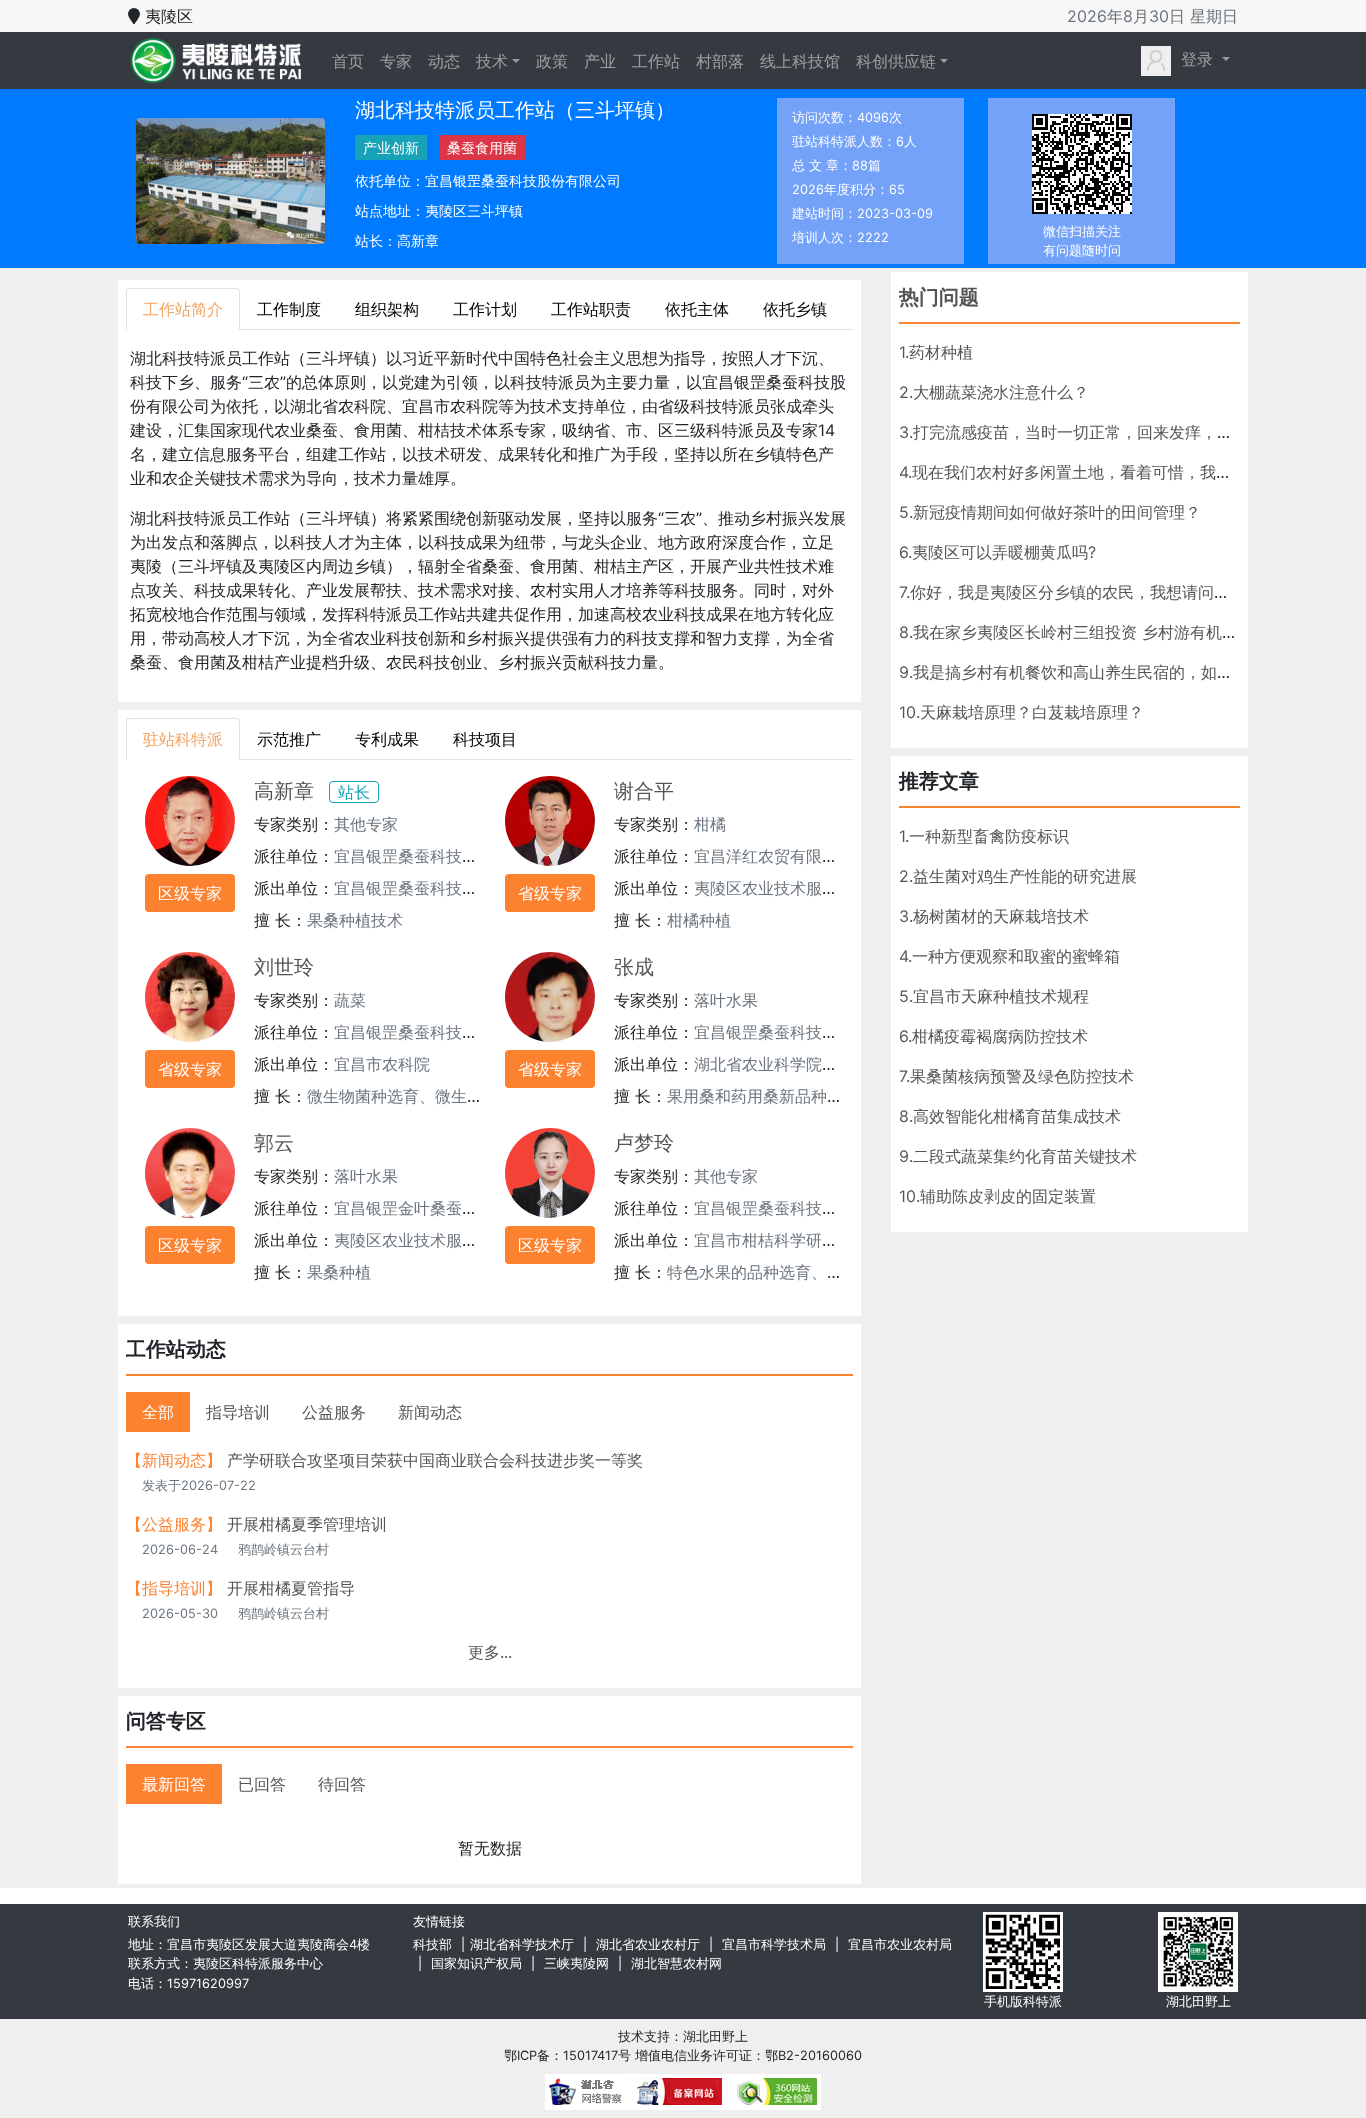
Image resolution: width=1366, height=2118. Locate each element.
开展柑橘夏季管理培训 (256, 1524)
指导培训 (238, 1412)
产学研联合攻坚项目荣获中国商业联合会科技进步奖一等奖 (384, 1460)
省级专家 (550, 893)
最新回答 (174, 1784)
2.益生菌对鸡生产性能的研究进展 (1018, 876)
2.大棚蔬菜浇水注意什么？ (994, 392)
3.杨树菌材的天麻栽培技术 (994, 916)
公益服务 (334, 1412)
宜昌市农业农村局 (900, 1944)
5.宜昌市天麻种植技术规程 (994, 996)
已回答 (262, 1784)
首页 (352, 60)
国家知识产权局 (476, 1963)
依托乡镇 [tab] (795, 309)
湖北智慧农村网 (676, 1963)
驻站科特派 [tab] (183, 739)
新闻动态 (430, 1412)
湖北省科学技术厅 (522, 1944)
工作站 (656, 61)
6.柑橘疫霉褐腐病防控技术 (993, 1036)
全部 (158, 1412)
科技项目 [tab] (485, 739)
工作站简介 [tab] (183, 309)
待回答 (342, 1784)
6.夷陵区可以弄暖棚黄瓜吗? (997, 552)
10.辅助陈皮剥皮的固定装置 (997, 1196)
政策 (552, 61)
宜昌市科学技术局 (774, 1944)
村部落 (720, 61)
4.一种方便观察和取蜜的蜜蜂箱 (1009, 956)
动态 (444, 61)
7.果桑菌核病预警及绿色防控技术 (1016, 1076)
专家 (396, 61)
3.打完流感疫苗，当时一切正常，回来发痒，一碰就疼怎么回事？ (1130, 432)
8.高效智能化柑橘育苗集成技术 (1010, 1116)
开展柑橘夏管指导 (240, 1588)
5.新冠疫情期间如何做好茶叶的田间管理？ (1050, 512)
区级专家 (190, 893)
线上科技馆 (800, 61)
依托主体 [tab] (697, 309)
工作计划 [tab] (485, 309)
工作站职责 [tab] (591, 309)
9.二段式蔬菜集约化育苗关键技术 (1018, 1156)
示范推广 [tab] (289, 739)
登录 (1197, 59)
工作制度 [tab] (289, 309)
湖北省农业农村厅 (648, 1944)
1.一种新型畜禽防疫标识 (984, 836)
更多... (490, 1652)
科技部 (432, 1944)
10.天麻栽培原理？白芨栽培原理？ (1021, 712)
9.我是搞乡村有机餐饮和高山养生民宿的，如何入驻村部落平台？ (1130, 672)
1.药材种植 (936, 352)
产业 (600, 61)
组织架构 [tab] (387, 309)
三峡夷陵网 (576, 1963)
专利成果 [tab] (387, 739)
